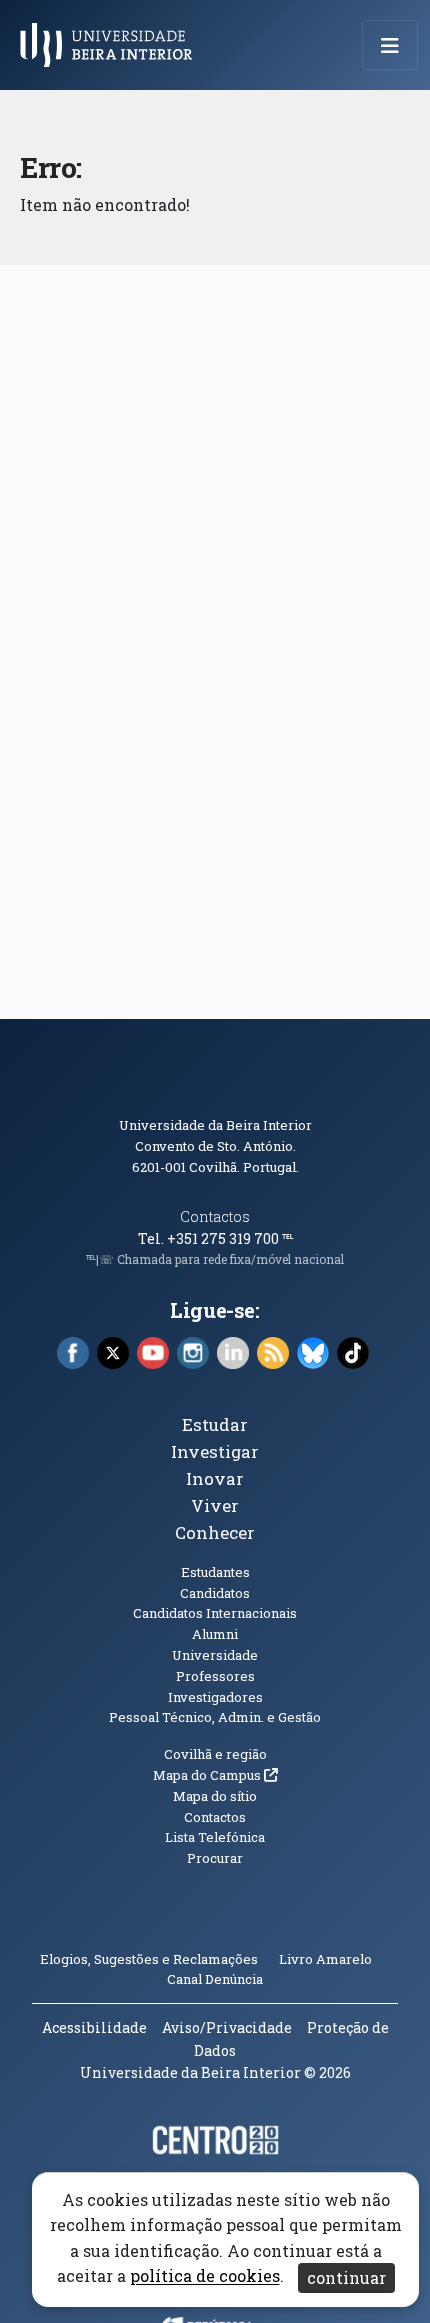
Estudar (215, 1424)
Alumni (215, 1634)
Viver (215, 1505)
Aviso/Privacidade (227, 2027)
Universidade (215, 1655)
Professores (215, 1676)
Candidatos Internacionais (215, 1613)
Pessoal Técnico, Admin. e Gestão (215, 1717)
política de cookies (205, 2276)
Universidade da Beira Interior (215, 1125)
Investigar (215, 1451)
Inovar (215, 1478)
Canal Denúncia (215, 1979)
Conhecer (215, 1532)
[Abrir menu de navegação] (390, 45)
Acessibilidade (94, 2027)
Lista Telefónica (215, 1837)
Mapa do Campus (215, 1775)
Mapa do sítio (215, 1796)
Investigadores (215, 1697)
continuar (346, 2277)
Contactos (215, 1216)
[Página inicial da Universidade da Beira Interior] (112, 45)
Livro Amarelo (327, 1959)
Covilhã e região (215, 1754)
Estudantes (215, 1572)
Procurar (215, 1858)
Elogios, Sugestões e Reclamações (149, 1959)
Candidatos (215, 1593)
